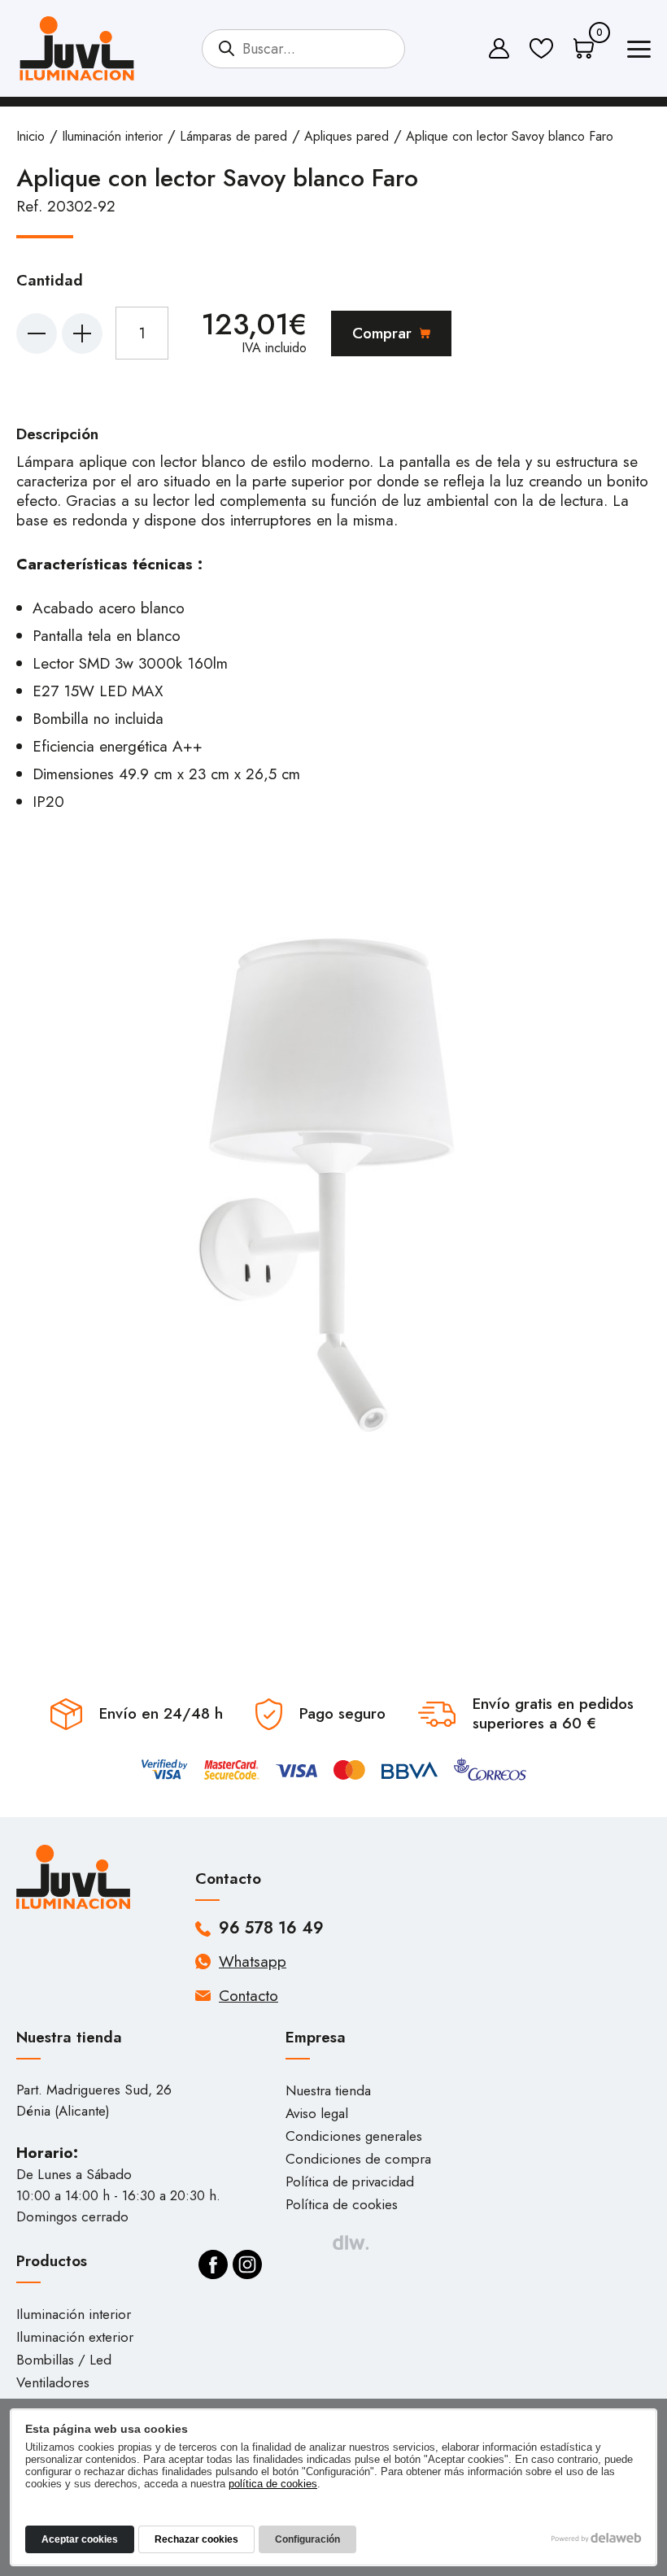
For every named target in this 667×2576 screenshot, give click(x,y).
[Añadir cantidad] (82, 333)
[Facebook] (213, 2264)
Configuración (307, 2539)
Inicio (31, 136)
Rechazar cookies (196, 2539)
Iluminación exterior (75, 2337)
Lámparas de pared (233, 136)
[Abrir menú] (639, 52)
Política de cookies (342, 2204)
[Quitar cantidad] (37, 333)
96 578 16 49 (271, 1929)
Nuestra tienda (328, 2090)
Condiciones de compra (358, 2159)
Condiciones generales (354, 2136)
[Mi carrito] (584, 48)
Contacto (248, 1996)
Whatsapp (253, 1961)
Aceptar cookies (80, 2539)
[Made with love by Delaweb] (597, 2538)
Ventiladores (53, 2382)
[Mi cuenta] (499, 48)
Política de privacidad (350, 2182)
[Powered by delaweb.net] (350, 2243)
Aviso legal (317, 2113)
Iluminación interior (112, 136)
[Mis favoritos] (541, 48)
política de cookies (273, 2484)
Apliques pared (347, 136)
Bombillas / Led (64, 2360)
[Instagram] (247, 2264)
